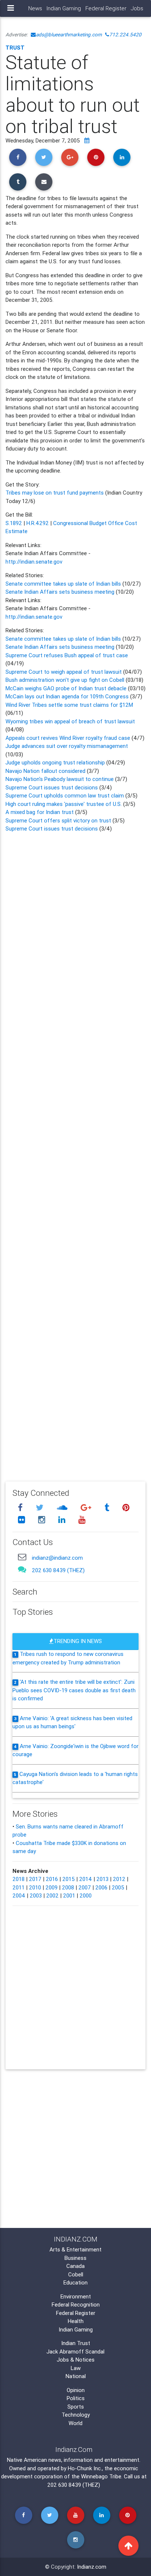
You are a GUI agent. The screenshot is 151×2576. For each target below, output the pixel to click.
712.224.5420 (125, 35)
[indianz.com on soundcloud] (63, 1507)
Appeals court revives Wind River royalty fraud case (69, 738)
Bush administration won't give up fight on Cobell (65, 680)
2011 (19, 1887)
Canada (75, 2266)
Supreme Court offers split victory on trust (59, 820)
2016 (52, 1879)
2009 (51, 1887)
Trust (15, 48)
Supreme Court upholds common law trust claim (65, 795)
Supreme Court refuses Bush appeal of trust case (67, 655)
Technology (76, 2415)
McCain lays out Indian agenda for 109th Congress (68, 696)
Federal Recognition (76, 2304)
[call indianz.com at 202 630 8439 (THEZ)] (22, 1569)
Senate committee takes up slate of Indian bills (63, 584)
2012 (119, 1879)
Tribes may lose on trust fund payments (55, 493)
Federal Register (106, 8)
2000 (86, 1895)
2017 (35, 1879)
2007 (85, 1887)
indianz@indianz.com (57, 1558)
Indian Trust (76, 2343)
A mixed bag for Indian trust (40, 812)
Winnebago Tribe (101, 2476)
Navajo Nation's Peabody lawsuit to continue (60, 779)
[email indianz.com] (22, 1557)
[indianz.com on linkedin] (63, 1520)
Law (76, 2368)
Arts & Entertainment (75, 2249)
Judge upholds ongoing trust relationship (55, 762)
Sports (76, 2407)
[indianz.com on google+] (87, 1507)
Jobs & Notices (76, 2360)
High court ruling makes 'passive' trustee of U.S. (64, 804)
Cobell (76, 2274)
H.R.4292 (38, 523)
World (75, 2423)
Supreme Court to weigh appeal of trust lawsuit (64, 672)
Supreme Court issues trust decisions (52, 787)
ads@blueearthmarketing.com (69, 35)
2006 (101, 1887)
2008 (68, 1887)
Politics (76, 2398)
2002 (52, 1895)
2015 (69, 1879)
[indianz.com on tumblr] (108, 1507)
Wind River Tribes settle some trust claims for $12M (69, 705)
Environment (76, 2296)
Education (75, 2282)
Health (76, 2321)
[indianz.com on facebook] (21, 1507)
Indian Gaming (64, 8)
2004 (19, 1895)
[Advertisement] (75, 1152)
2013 (102, 1879)
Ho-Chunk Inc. (85, 2468)
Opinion (76, 2390)
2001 (69, 1895)
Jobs (137, 8)
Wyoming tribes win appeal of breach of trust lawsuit (70, 721)
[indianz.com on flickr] (22, 1520)
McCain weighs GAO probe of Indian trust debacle (66, 688)
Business (75, 2258)
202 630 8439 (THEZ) (58, 1570)
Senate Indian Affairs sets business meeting (60, 592)
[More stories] (87, 140)
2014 (86, 1879)
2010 (35, 1887)
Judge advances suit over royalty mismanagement (67, 746)
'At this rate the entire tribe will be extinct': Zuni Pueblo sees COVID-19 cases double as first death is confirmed (74, 1690)
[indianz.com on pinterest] (126, 1507)
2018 (19, 1879)
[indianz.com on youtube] (82, 1520)
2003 (36, 1895)
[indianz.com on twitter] (41, 1507)
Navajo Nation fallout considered (46, 771)
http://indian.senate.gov (34, 562)
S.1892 (14, 523)
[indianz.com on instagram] (43, 1520)
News (35, 8)
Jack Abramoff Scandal (75, 2351)
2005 (118, 1887)
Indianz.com (92, 2567)
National (76, 2376)
